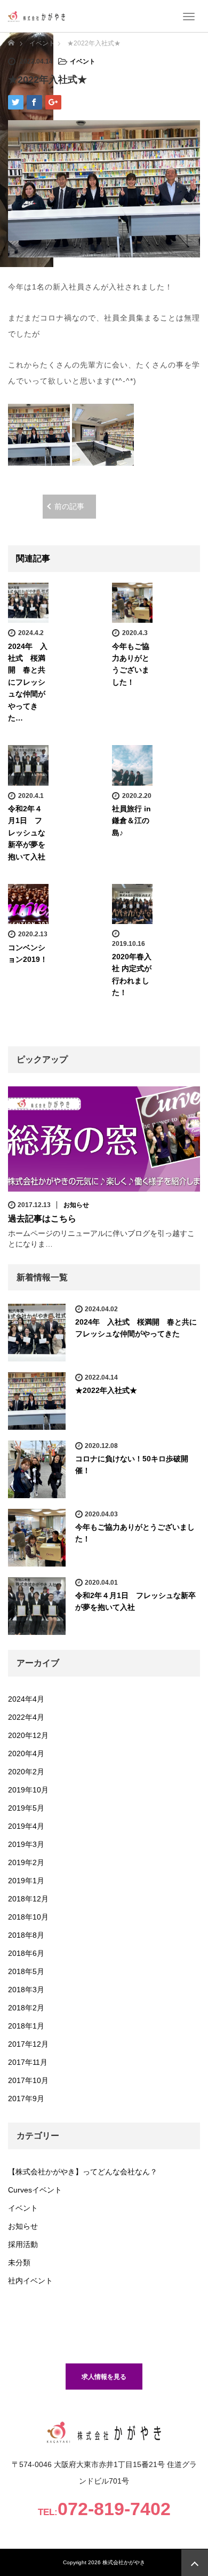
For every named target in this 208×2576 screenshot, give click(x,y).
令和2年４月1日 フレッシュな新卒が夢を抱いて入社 (27, 833)
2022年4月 (26, 1717)
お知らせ (76, 1205)
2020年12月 (28, 1735)
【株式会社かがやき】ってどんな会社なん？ (83, 2172)
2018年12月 (28, 1899)
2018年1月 (26, 2026)
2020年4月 (26, 1753)
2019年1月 (26, 1881)
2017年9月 (26, 2099)
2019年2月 (26, 1862)
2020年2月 (26, 1772)
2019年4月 (26, 1826)
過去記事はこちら (42, 1219)
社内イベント (30, 2281)
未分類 (19, 2262)
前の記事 (69, 506)
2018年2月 (26, 2008)
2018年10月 (28, 1917)
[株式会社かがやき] (37, 16)
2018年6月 (26, 1953)
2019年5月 (26, 1808)
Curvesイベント (35, 2190)
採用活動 (23, 2244)
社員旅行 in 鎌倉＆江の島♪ (131, 821)
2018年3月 (26, 1990)
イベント (83, 61)
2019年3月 (26, 1844)
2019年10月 (28, 1790)
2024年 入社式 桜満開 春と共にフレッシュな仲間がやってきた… (28, 682)
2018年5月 (26, 1971)
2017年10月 (28, 2080)
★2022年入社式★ (106, 1390)
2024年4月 (26, 1699)
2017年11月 (28, 2062)
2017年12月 (28, 2044)
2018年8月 (26, 1935)
